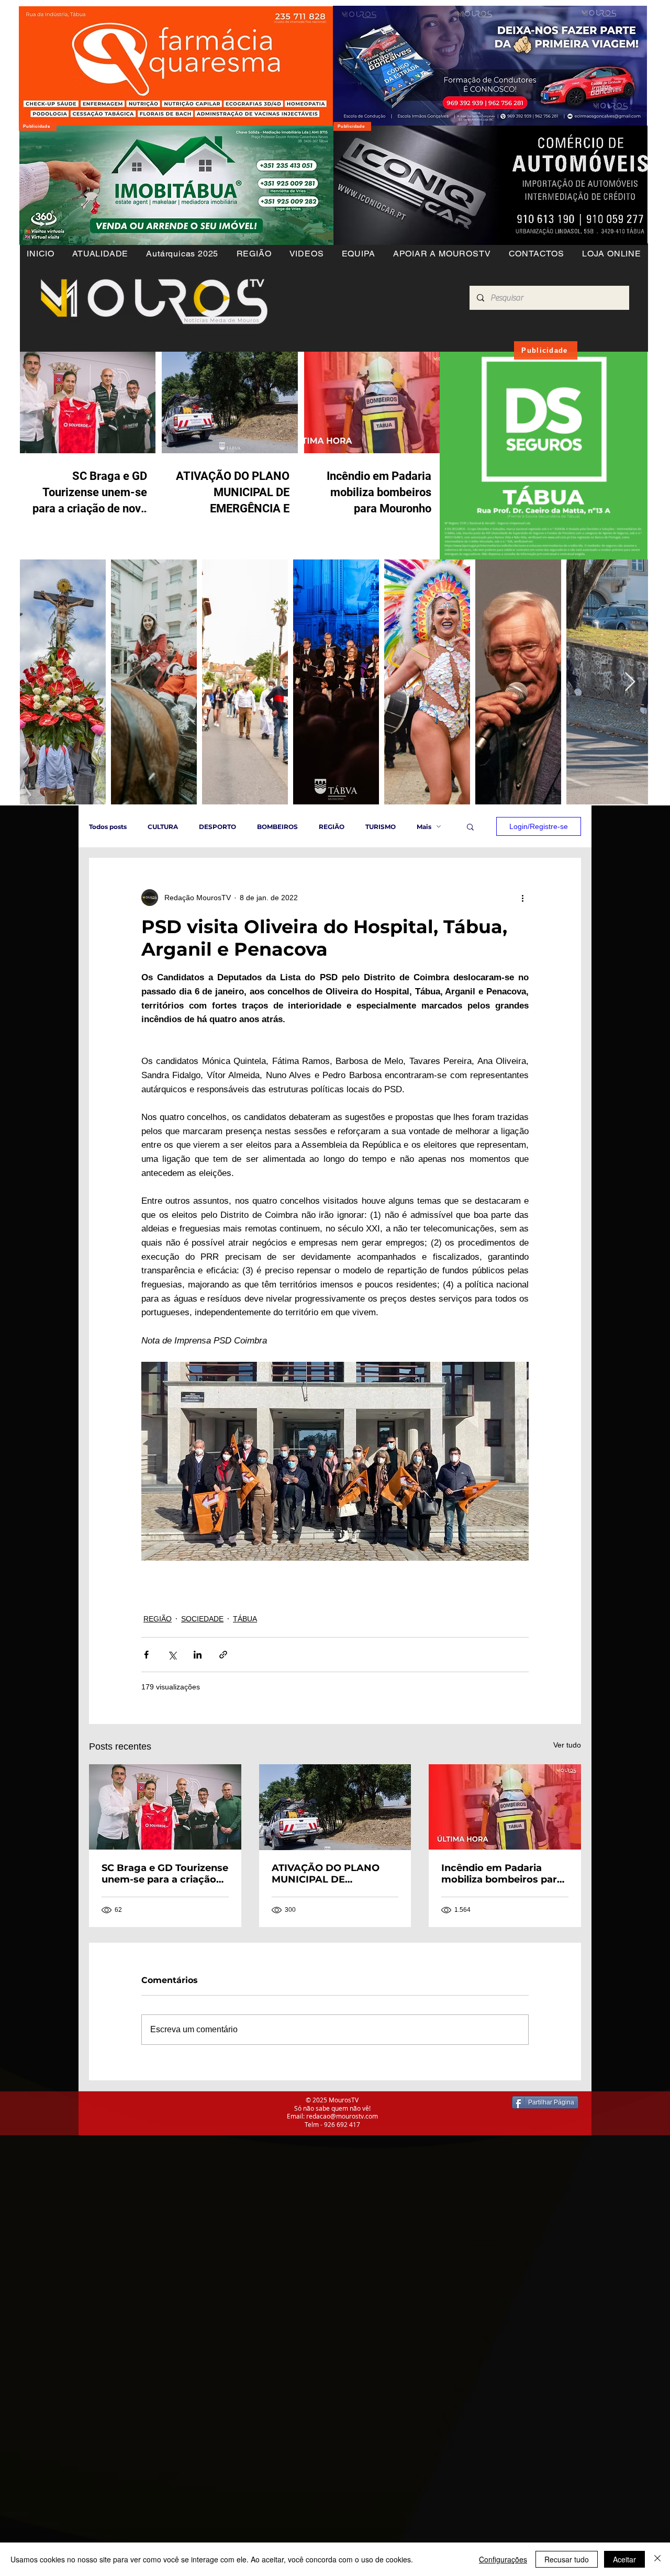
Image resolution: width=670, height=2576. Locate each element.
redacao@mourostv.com (342, 2116)
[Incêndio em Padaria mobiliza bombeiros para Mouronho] (505, 1807)
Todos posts (108, 827)
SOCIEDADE (202, 1619)
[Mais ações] (522, 898)
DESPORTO (217, 827)
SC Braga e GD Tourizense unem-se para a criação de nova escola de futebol (165, 1874)
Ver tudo (567, 1745)
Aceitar (624, 2559)
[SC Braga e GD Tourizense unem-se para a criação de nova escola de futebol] (165, 1807)
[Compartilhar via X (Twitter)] (172, 1655)
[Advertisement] (314, 2209)
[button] (254, 254)
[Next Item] (630, 682)
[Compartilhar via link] (223, 1655)
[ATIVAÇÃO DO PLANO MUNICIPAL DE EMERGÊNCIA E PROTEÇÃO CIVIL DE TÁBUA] (335, 1807)
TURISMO (381, 827)
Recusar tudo (567, 2559)
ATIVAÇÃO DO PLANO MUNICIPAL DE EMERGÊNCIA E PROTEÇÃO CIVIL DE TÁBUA (326, 1874)
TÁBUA (245, 1619)
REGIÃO (332, 827)
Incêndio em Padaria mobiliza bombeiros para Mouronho (502, 1874)
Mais (424, 827)
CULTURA (163, 827)
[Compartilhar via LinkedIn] (198, 1655)
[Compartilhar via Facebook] (146, 1655)
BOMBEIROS (277, 827)
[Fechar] (657, 2559)
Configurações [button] (503, 2559)
